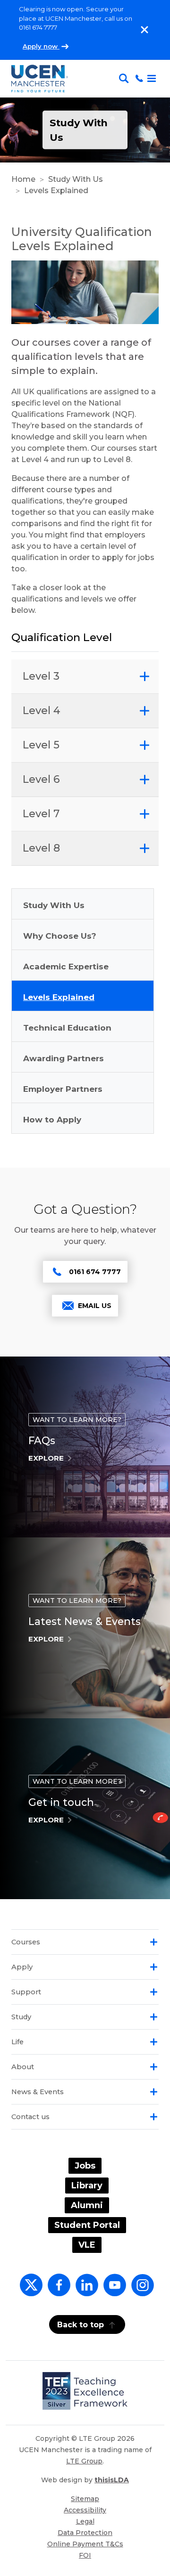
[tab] (85, 677)
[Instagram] (141, 2290)
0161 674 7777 (95, 1272)
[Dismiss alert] (144, 30)
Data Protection (85, 2533)
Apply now (41, 46)
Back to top (81, 2325)
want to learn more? (77, 1420)
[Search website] (126, 79)
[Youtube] (113, 2290)
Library (87, 2186)
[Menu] (152, 79)
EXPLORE (46, 1458)
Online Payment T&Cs (85, 2544)
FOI (85, 2555)
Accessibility (85, 2510)
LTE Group (84, 2461)
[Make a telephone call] (139, 79)
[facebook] (57, 2290)
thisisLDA (112, 2480)
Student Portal (87, 2225)
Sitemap (85, 2499)
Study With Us (76, 179)
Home (23, 179)
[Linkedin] (85, 2290)
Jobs (85, 2166)
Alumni (87, 2205)
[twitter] (29, 2290)
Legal (85, 2521)
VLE (87, 2245)
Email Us (95, 1306)
